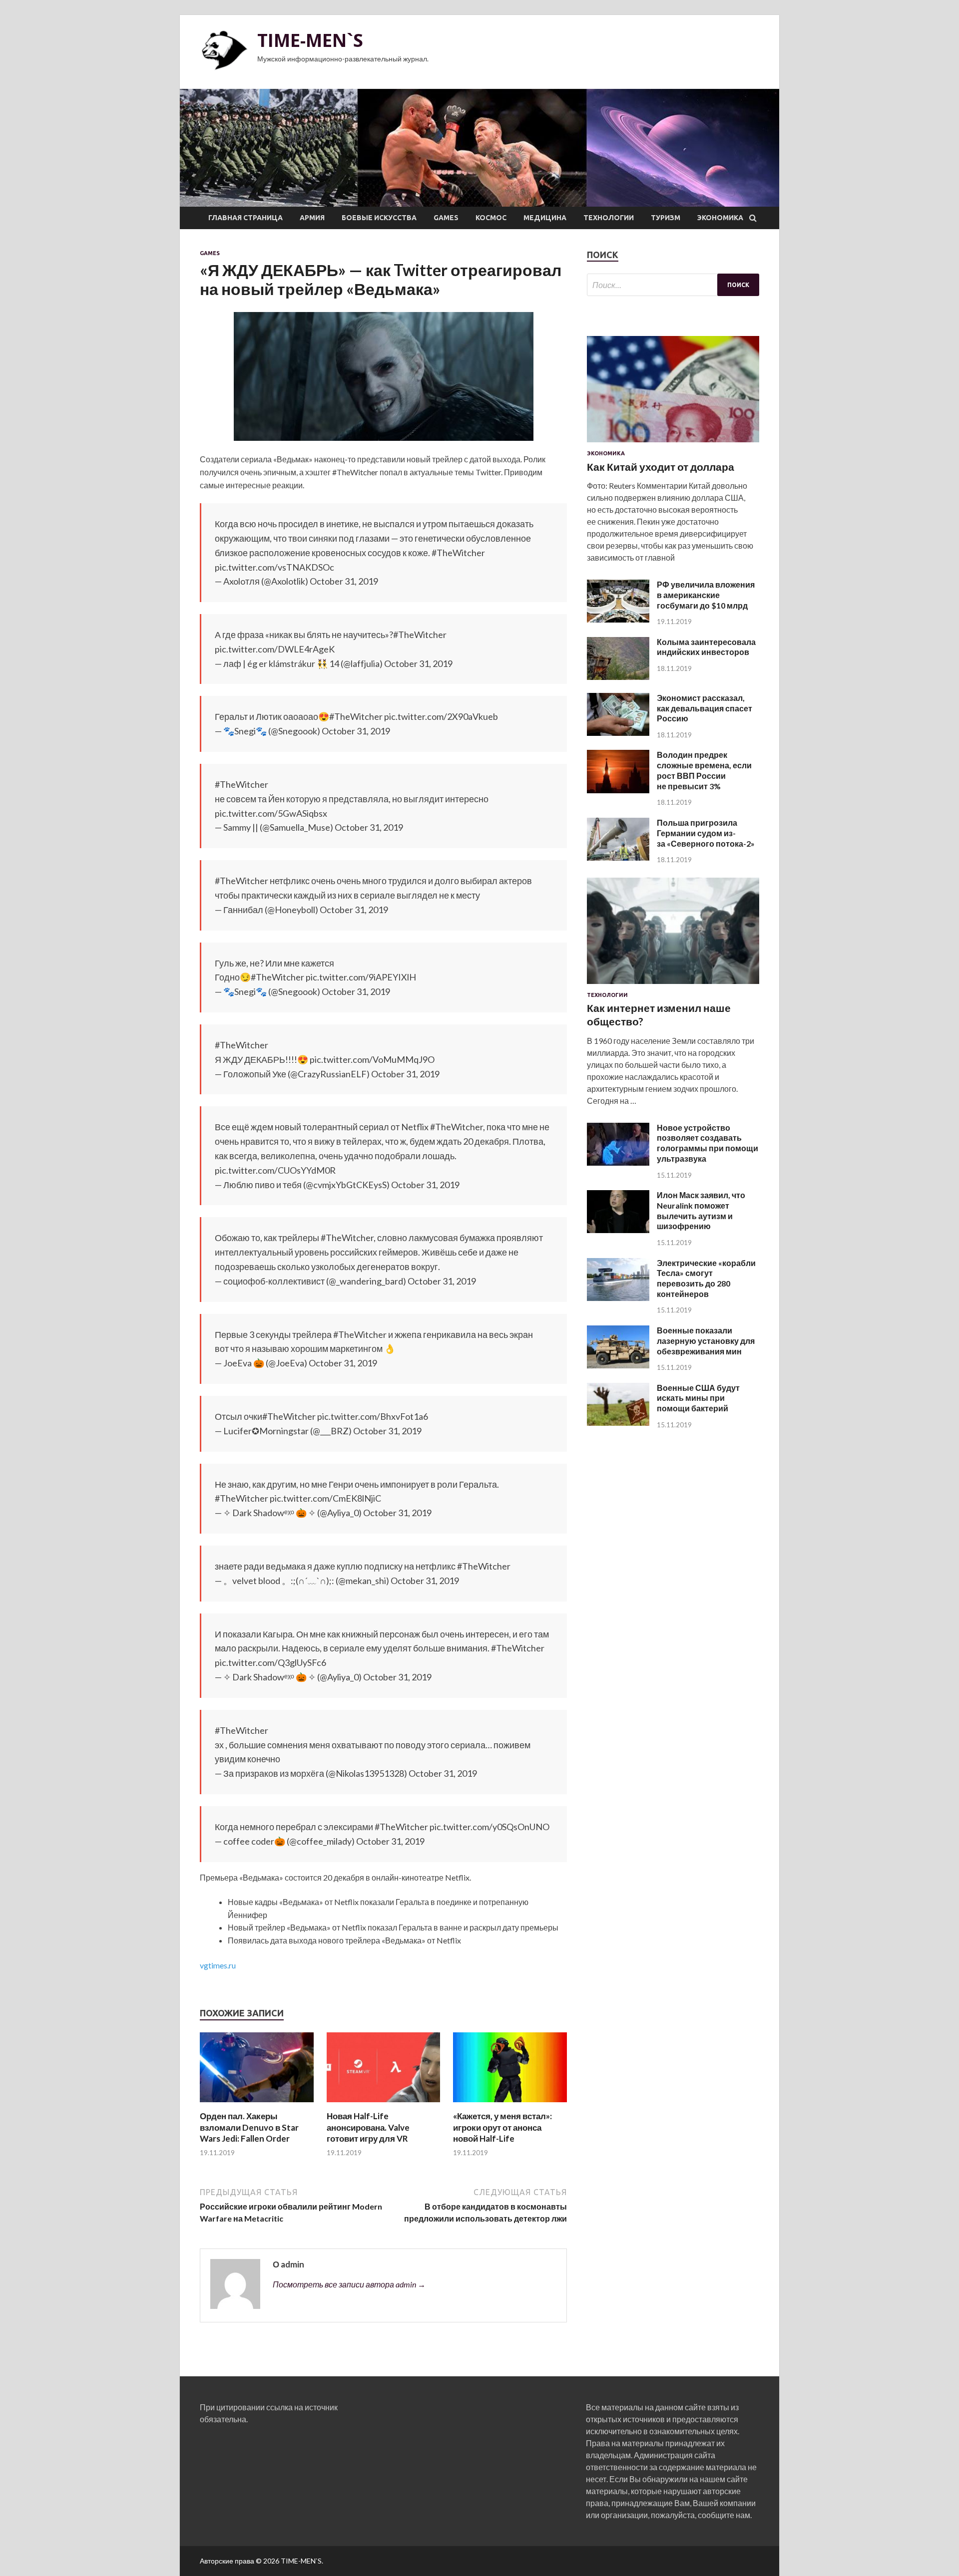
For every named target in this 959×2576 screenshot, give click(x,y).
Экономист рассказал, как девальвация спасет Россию (705, 708)
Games (446, 218)
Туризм (666, 218)
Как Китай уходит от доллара (661, 467)
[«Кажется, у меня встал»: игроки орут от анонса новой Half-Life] (510, 2104)
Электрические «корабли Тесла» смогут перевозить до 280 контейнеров (706, 1278)
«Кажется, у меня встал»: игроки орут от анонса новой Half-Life (502, 2127)
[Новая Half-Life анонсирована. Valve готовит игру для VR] (384, 2104)
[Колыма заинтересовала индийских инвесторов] (618, 677)
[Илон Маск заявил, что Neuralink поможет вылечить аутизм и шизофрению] (618, 1230)
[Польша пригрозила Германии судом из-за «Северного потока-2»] (618, 857)
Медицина (545, 218)
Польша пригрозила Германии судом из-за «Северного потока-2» (706, 833)
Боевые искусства (379, 218)
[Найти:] (673, 285)
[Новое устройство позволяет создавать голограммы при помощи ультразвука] (618, 1162)
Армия (312, 218)
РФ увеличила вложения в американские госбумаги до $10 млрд (706, 595)
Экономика (720, 218)
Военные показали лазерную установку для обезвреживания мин (706, 1341)
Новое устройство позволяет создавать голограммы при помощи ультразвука (708, 1143)
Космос (491, 218)
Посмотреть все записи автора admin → (349, 2284)
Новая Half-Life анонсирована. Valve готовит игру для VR (368, 2127)
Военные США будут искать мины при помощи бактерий (698, 1398)
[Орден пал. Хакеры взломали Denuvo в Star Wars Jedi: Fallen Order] (257, 2104)
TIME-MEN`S (310, 40)
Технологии (609, 218)
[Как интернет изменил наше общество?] (673, 986)
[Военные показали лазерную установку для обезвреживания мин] (618, 1365)
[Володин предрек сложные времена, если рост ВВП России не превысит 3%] (618, 790)
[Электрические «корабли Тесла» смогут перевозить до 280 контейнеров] (618, 1298)
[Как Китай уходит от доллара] (673, 444)
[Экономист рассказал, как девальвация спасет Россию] (618, 733)
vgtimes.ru (218, 1965)
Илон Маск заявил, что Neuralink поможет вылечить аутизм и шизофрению (701, 1210)
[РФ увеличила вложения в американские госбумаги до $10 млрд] (618, 619)
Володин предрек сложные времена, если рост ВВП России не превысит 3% (704, 770)
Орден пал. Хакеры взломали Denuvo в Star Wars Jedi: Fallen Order (249, 2127)
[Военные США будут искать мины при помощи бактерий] (618, 1423)
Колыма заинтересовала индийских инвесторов (706, 647)
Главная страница (245, 218)
